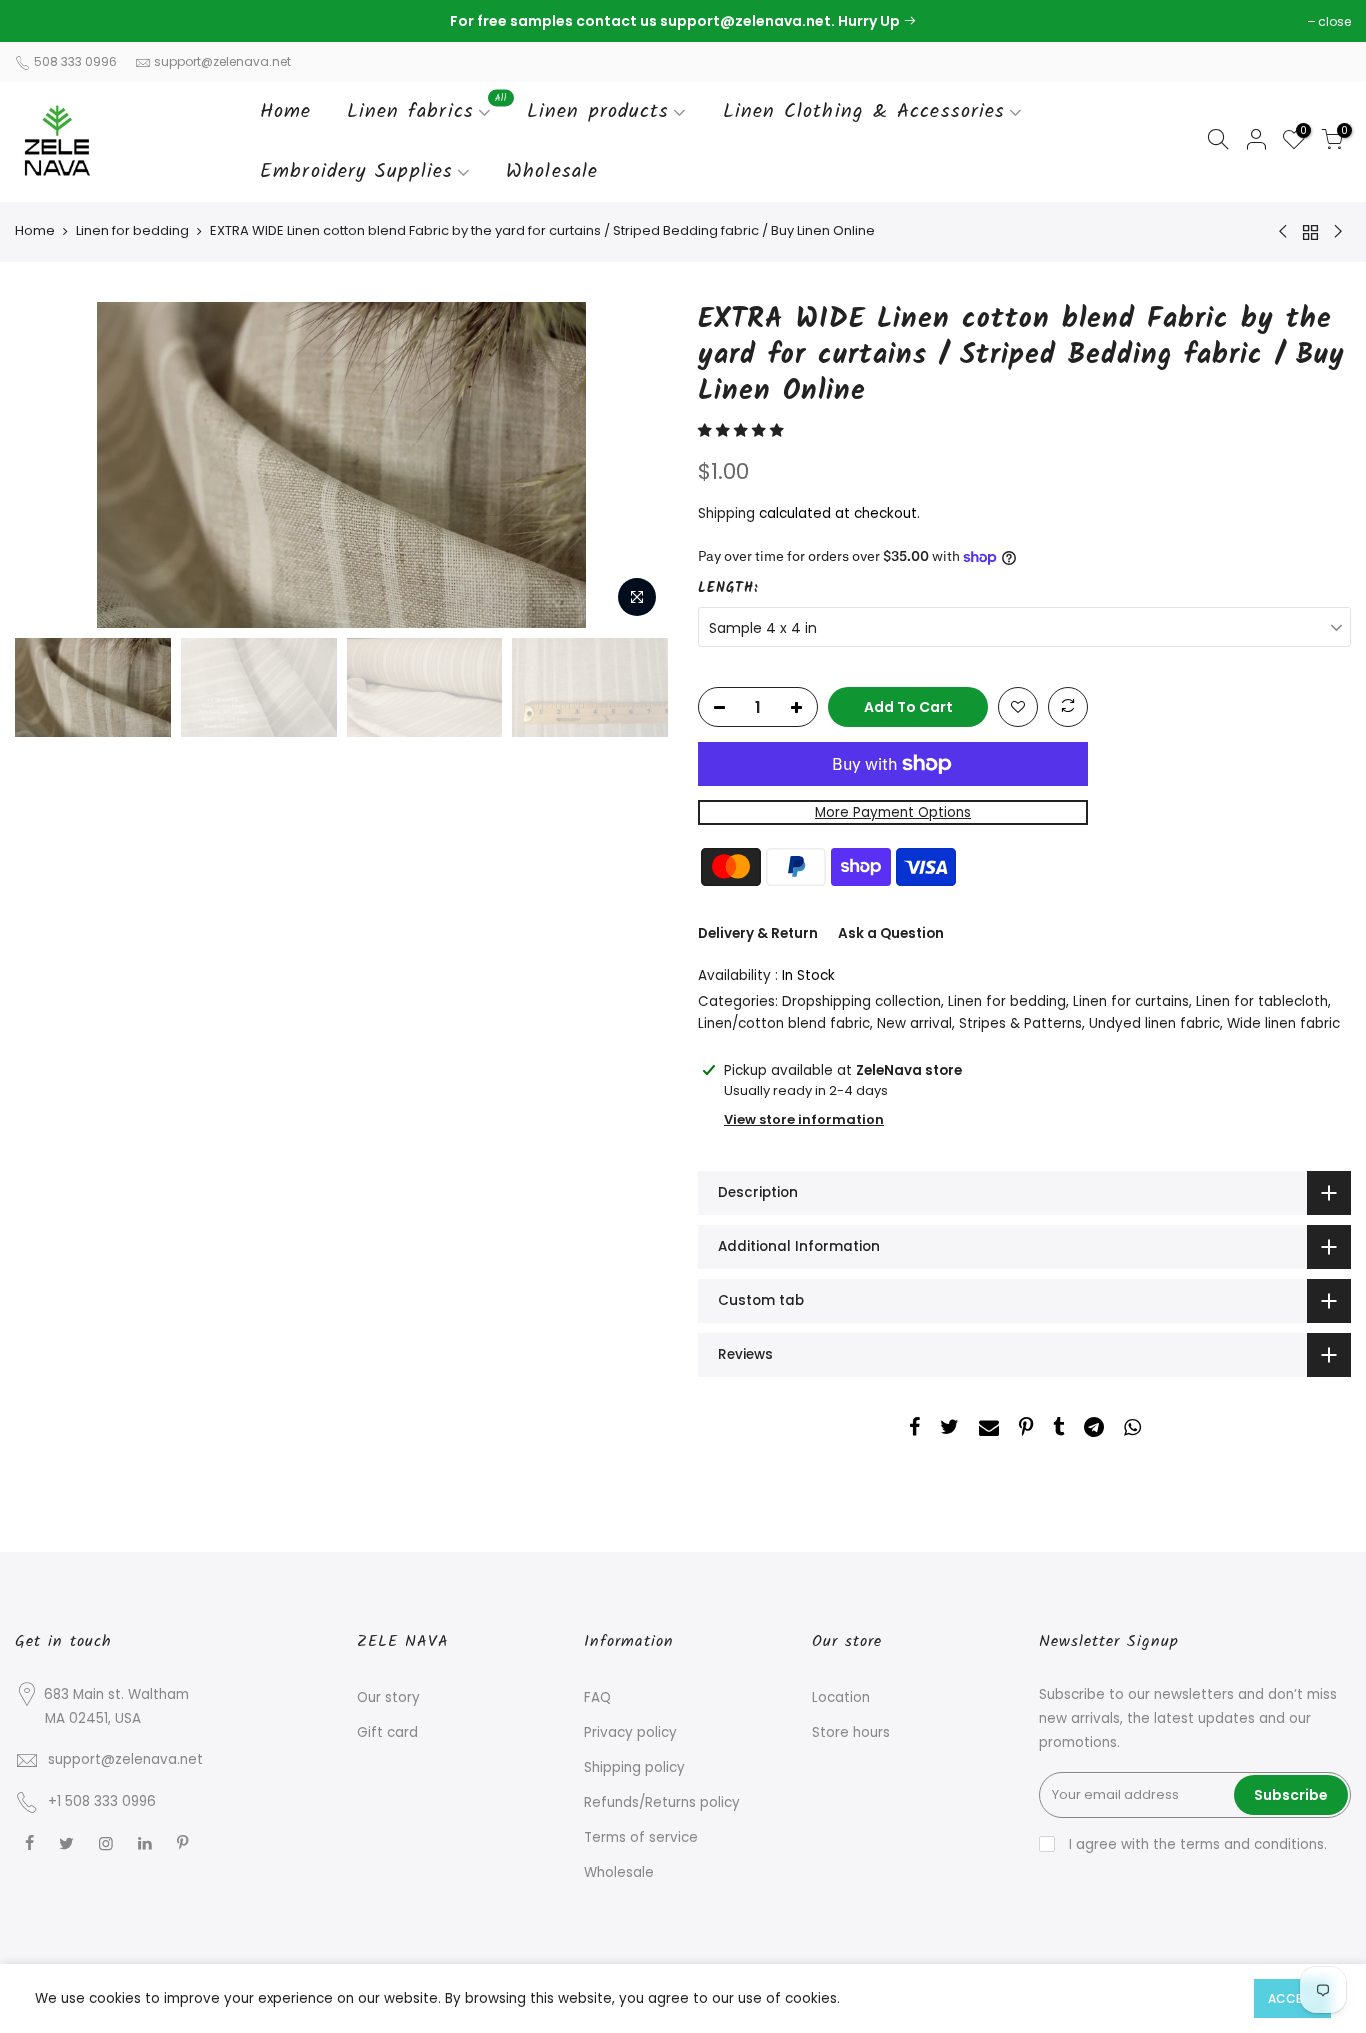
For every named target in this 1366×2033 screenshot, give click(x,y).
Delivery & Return (758, 933)
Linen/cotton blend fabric (784, 1023)
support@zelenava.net (222, 61)
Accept (1292, 1998)
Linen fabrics (427, 109)
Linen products (598, 112)
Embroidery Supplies (356, 172)
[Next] (633, 465)
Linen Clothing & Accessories (864, 112)
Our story (388, 1697)
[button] (743, 430)
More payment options (893, 812)
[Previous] (50, 465)
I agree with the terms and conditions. (1196, 1844)
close (41, 21)
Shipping (726, 513)
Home (285, 112)
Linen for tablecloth (1262, 1001)
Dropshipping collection (861, 1001)
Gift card (387, 1732)
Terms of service (641, 1837)
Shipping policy (634, 1767)
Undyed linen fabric (1154, 1023)
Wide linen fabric (1283, 1023)
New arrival (914, 1023)
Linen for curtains (1131, 1001)
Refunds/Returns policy (662, 1802)
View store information (804, 1119)
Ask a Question (891, 933)
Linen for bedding (132, 231)
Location (841, 1697)
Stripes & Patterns (1020, 1023)
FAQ (597, 1697)
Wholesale (552, 172)
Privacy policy (630, 1732)
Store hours (851, 1732)
